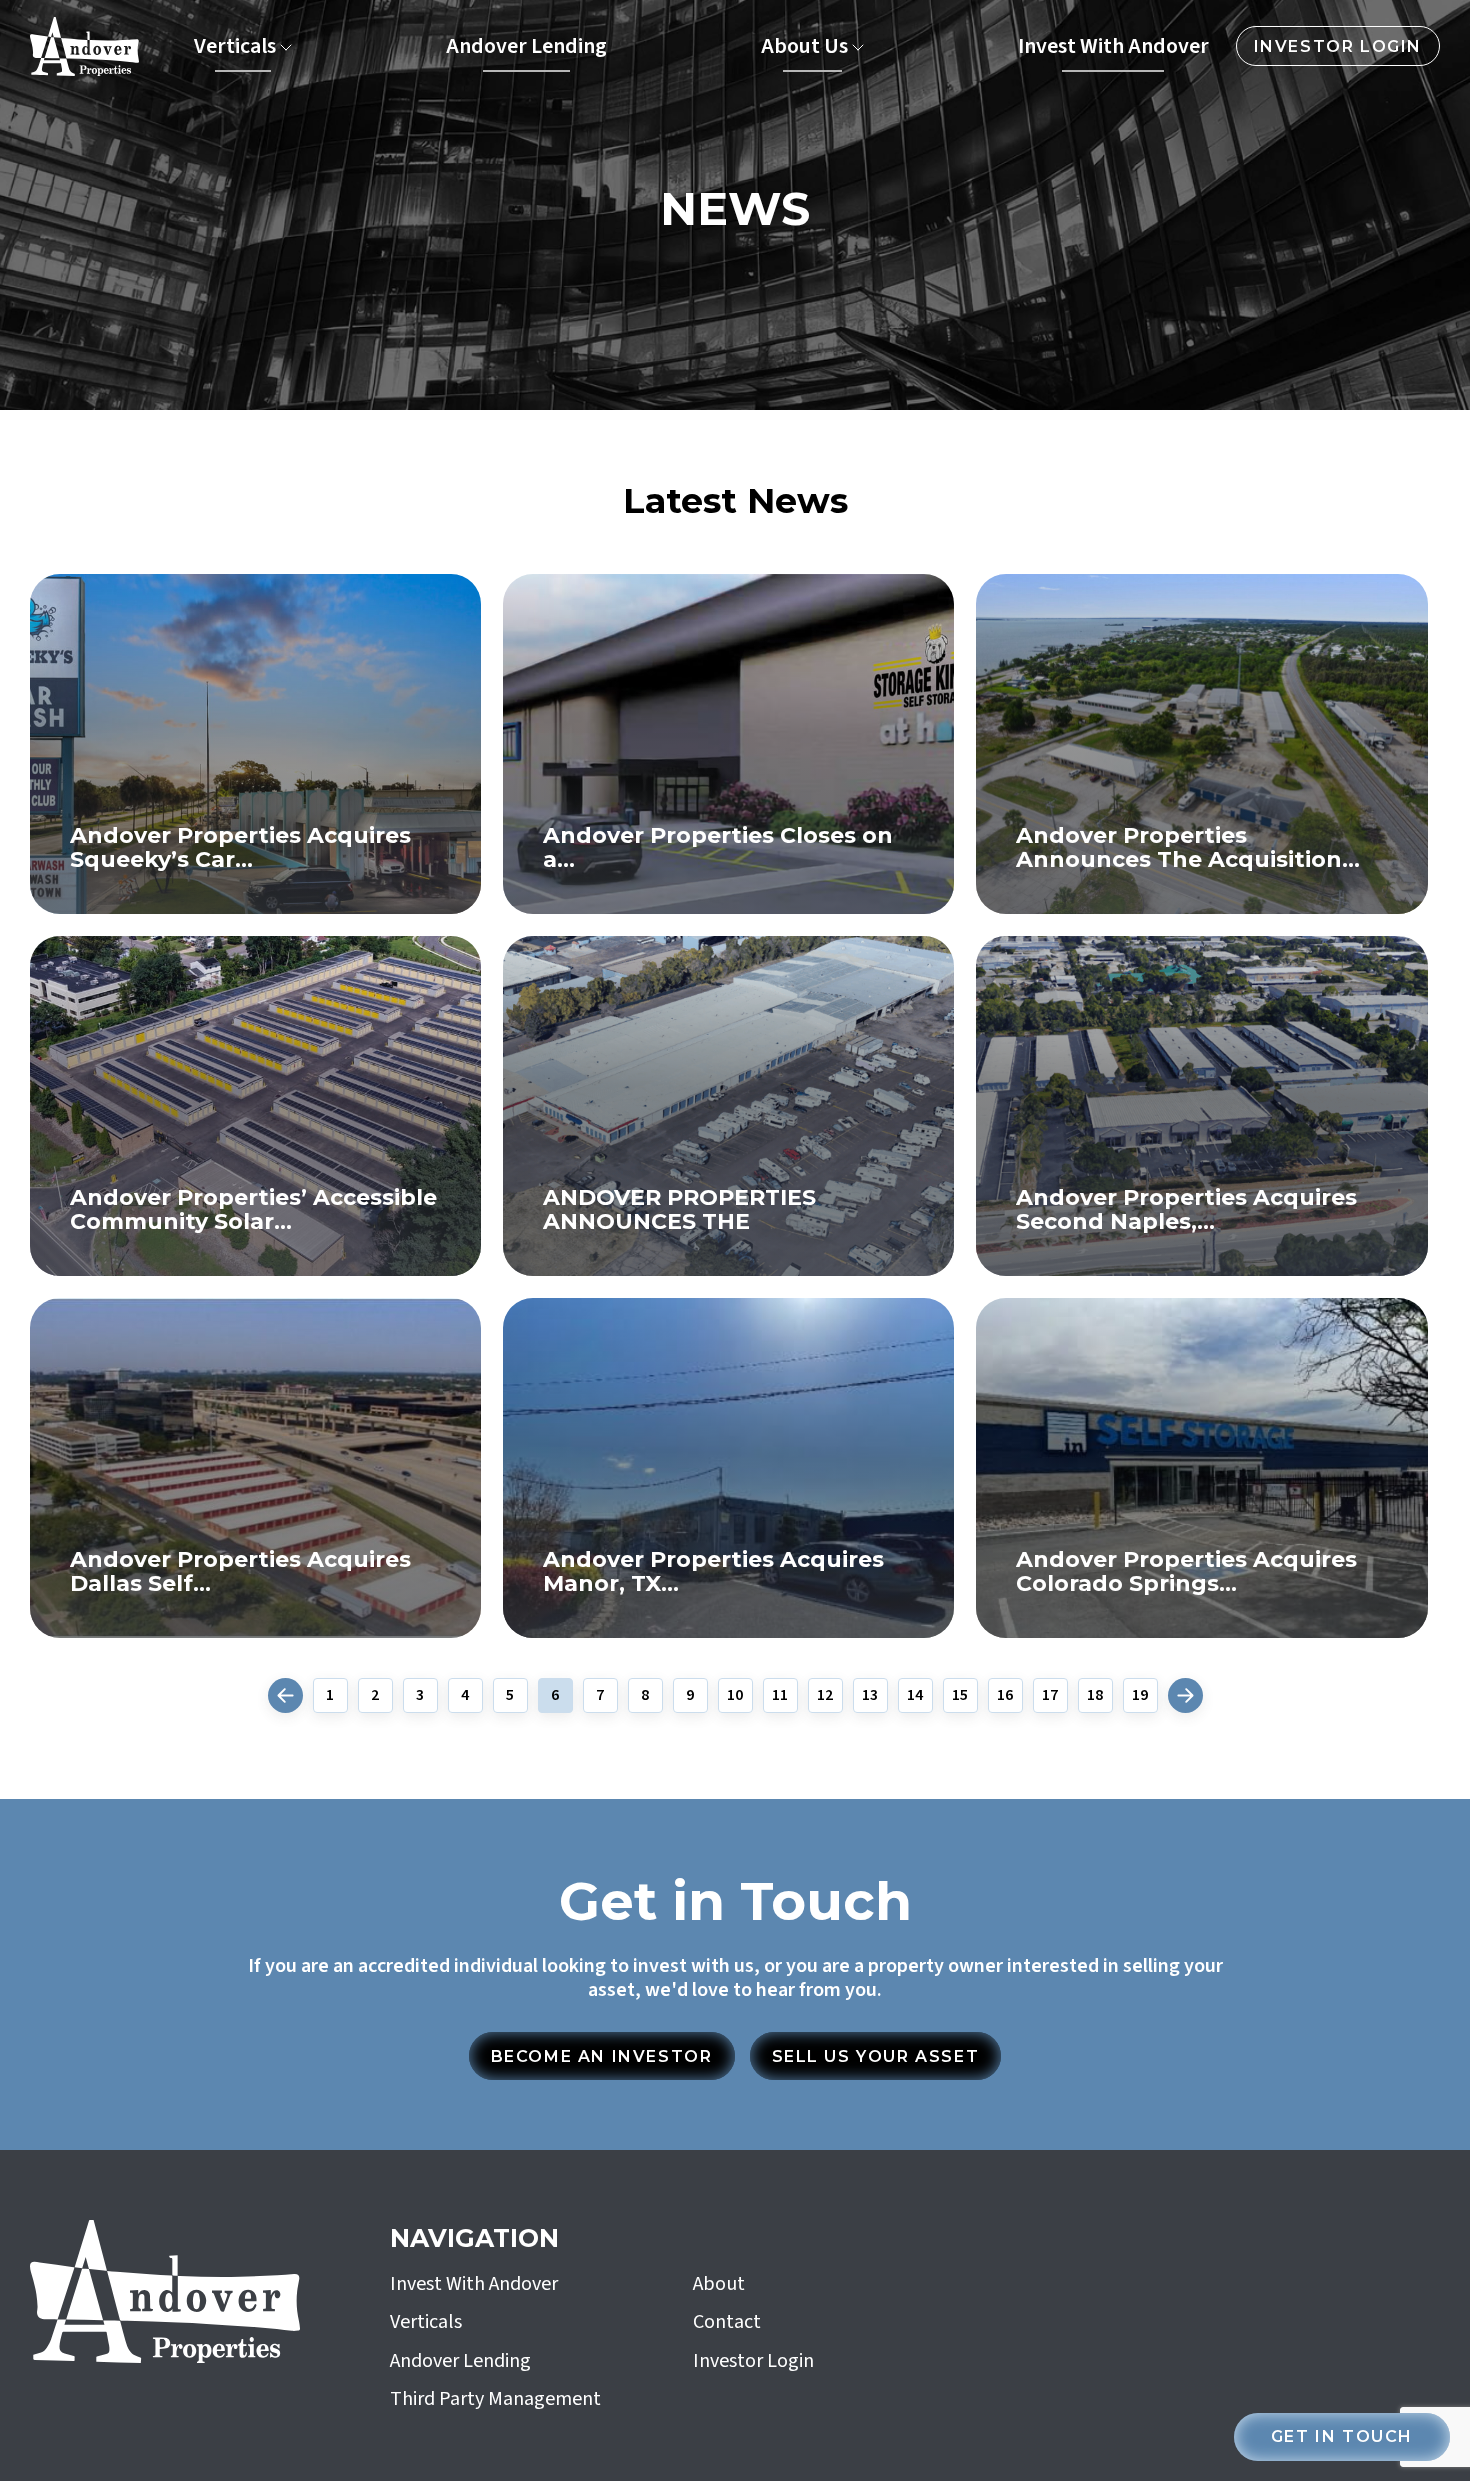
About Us (804, 46)
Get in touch (1342, 2436)
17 (1050, 1695)
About (719, 2284)
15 (960, 1695)
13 (870, 1695)
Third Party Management (495, 2399)
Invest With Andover (1113, 46)
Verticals (235, 46)
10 (735, 1695)
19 (1140, 1695)
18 (1095, 1695)
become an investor (602, 2056)
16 (1005, 1695)
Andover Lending (526, 46)
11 (780, 1695)
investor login (1338, 46)
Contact (727, 2322)
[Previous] (285, 1695)
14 (915, 1695)
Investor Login (753, 2361)
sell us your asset (876, 2056)
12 (825, 1695)
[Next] (1185, 1695)
